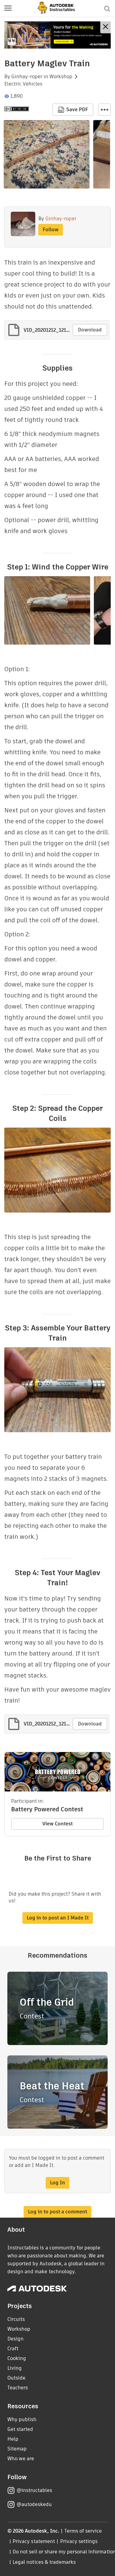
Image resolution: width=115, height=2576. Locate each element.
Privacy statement (34, 2541)
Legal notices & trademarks (44, 2562)
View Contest (57, 1824)
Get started (20, 2429)
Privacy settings (79, 2541)
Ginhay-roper (27, 77)
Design (15, 2339)
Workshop (61, 77)
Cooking (17, 2358)
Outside (16, 2378)
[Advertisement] (57, 35)
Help (13, 2439)
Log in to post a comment (57, 2212)
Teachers (18, 2388)
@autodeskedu (34, 2504)
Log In (57, 2183)
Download (90, 330)
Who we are (21, 2459)
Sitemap (17, 2449)
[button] (8, 9)
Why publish (22, 2419)
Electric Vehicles (23, 84)
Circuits (16, 2319)
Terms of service (83, 2531)
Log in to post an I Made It (58, 1918)
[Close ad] (105, 27)
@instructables (34, 2490)
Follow (51, 230)
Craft (13, 2349)
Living (15, 2368)
